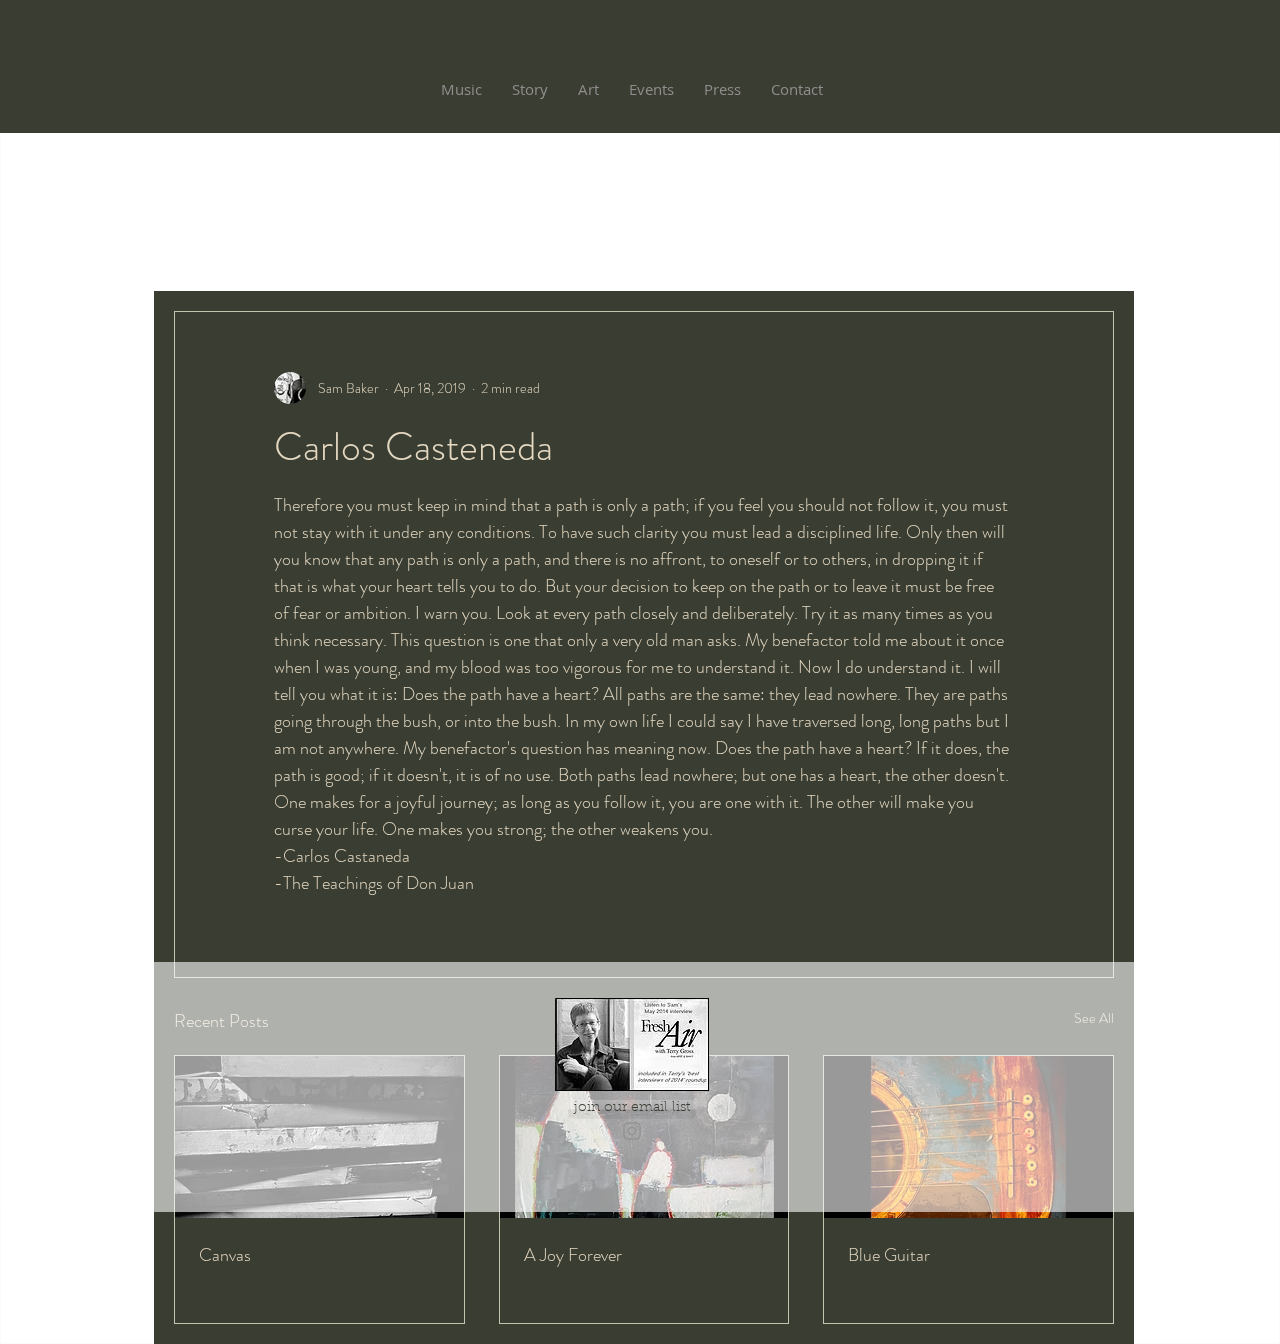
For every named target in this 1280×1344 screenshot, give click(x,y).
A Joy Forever (573, 1255)
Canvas (225, 1255)
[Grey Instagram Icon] (632, 1131)
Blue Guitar (889, 1255)
